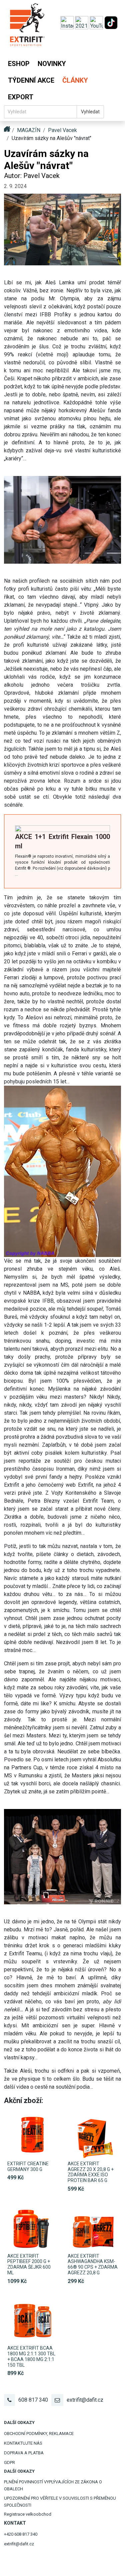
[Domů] (27, 28)
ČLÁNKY (75, 80)
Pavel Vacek (62, 130)
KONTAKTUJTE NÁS (23, 2443)
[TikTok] (111, 22)
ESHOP (19, 64)
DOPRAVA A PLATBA (24, 2453)
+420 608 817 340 (21, 2534)
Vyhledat (90, 112)
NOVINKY (52, 64)
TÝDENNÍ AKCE (31, 80)
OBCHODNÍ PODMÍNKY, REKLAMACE (39, 2433)
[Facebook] (82, 22)
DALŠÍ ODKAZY (19, 2422)
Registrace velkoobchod (28, 2514)
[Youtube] (97, 22)
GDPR (9, 2462)
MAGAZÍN (29, 130)
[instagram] (68, 22)
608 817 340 (33, 2400)
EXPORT (21, 97)
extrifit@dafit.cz (85, 2400)
